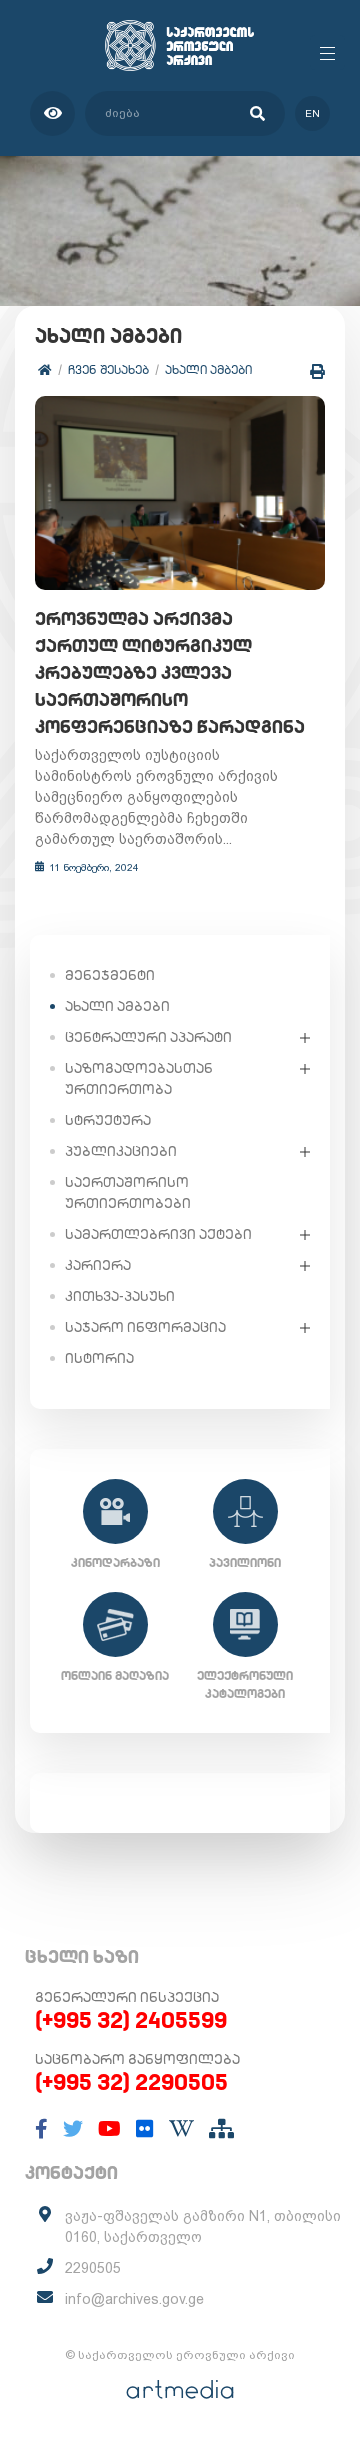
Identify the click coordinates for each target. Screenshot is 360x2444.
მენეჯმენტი (110, 975)
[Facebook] (41, 2129)
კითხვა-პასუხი (120, 1296)
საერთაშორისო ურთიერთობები (128, 1192)
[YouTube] (109, 2129)
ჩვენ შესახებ (108, 369)
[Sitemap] (221, 2129)
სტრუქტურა (108, 1120)
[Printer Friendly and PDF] (317, 371)
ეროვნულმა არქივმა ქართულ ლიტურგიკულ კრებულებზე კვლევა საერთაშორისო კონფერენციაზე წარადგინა (170, 672)
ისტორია (99, 1358)
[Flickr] (145, 2129)
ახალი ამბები (208, 369)
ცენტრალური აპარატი (148, 1037)
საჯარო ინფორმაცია (145, 1327)
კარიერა (98, 1265)
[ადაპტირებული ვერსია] (52, 113)
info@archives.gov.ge (134, 2299)
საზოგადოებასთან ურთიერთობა (139, 1078)
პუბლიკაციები (121, 1151)
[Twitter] (73, 2129)
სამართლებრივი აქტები (158, 1234)
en (312, 113)
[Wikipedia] (181, 2129)
